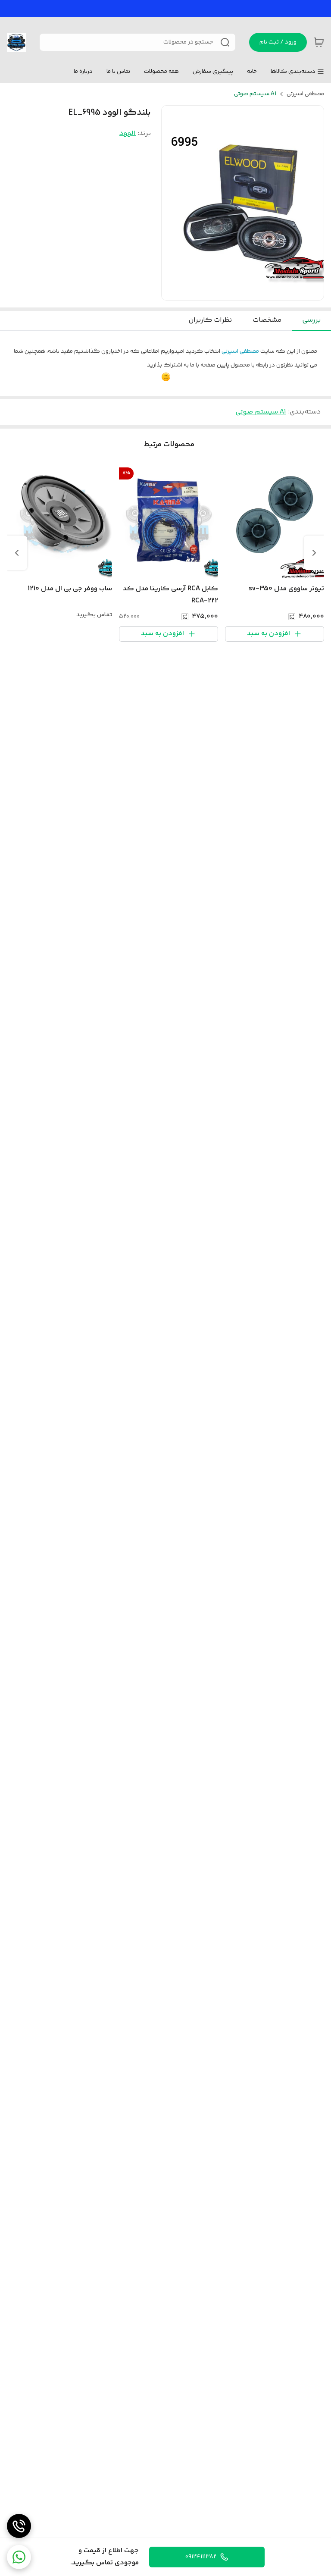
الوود (128, 133)
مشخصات (267, 320)
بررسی (311, 320)
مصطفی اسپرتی (305, 94)
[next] (17, 553)
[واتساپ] (19, 2557)
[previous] (314, 553)
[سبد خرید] (319, 42)
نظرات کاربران (210, 320)
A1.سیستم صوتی (255, 94)
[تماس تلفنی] (19, 2526)
